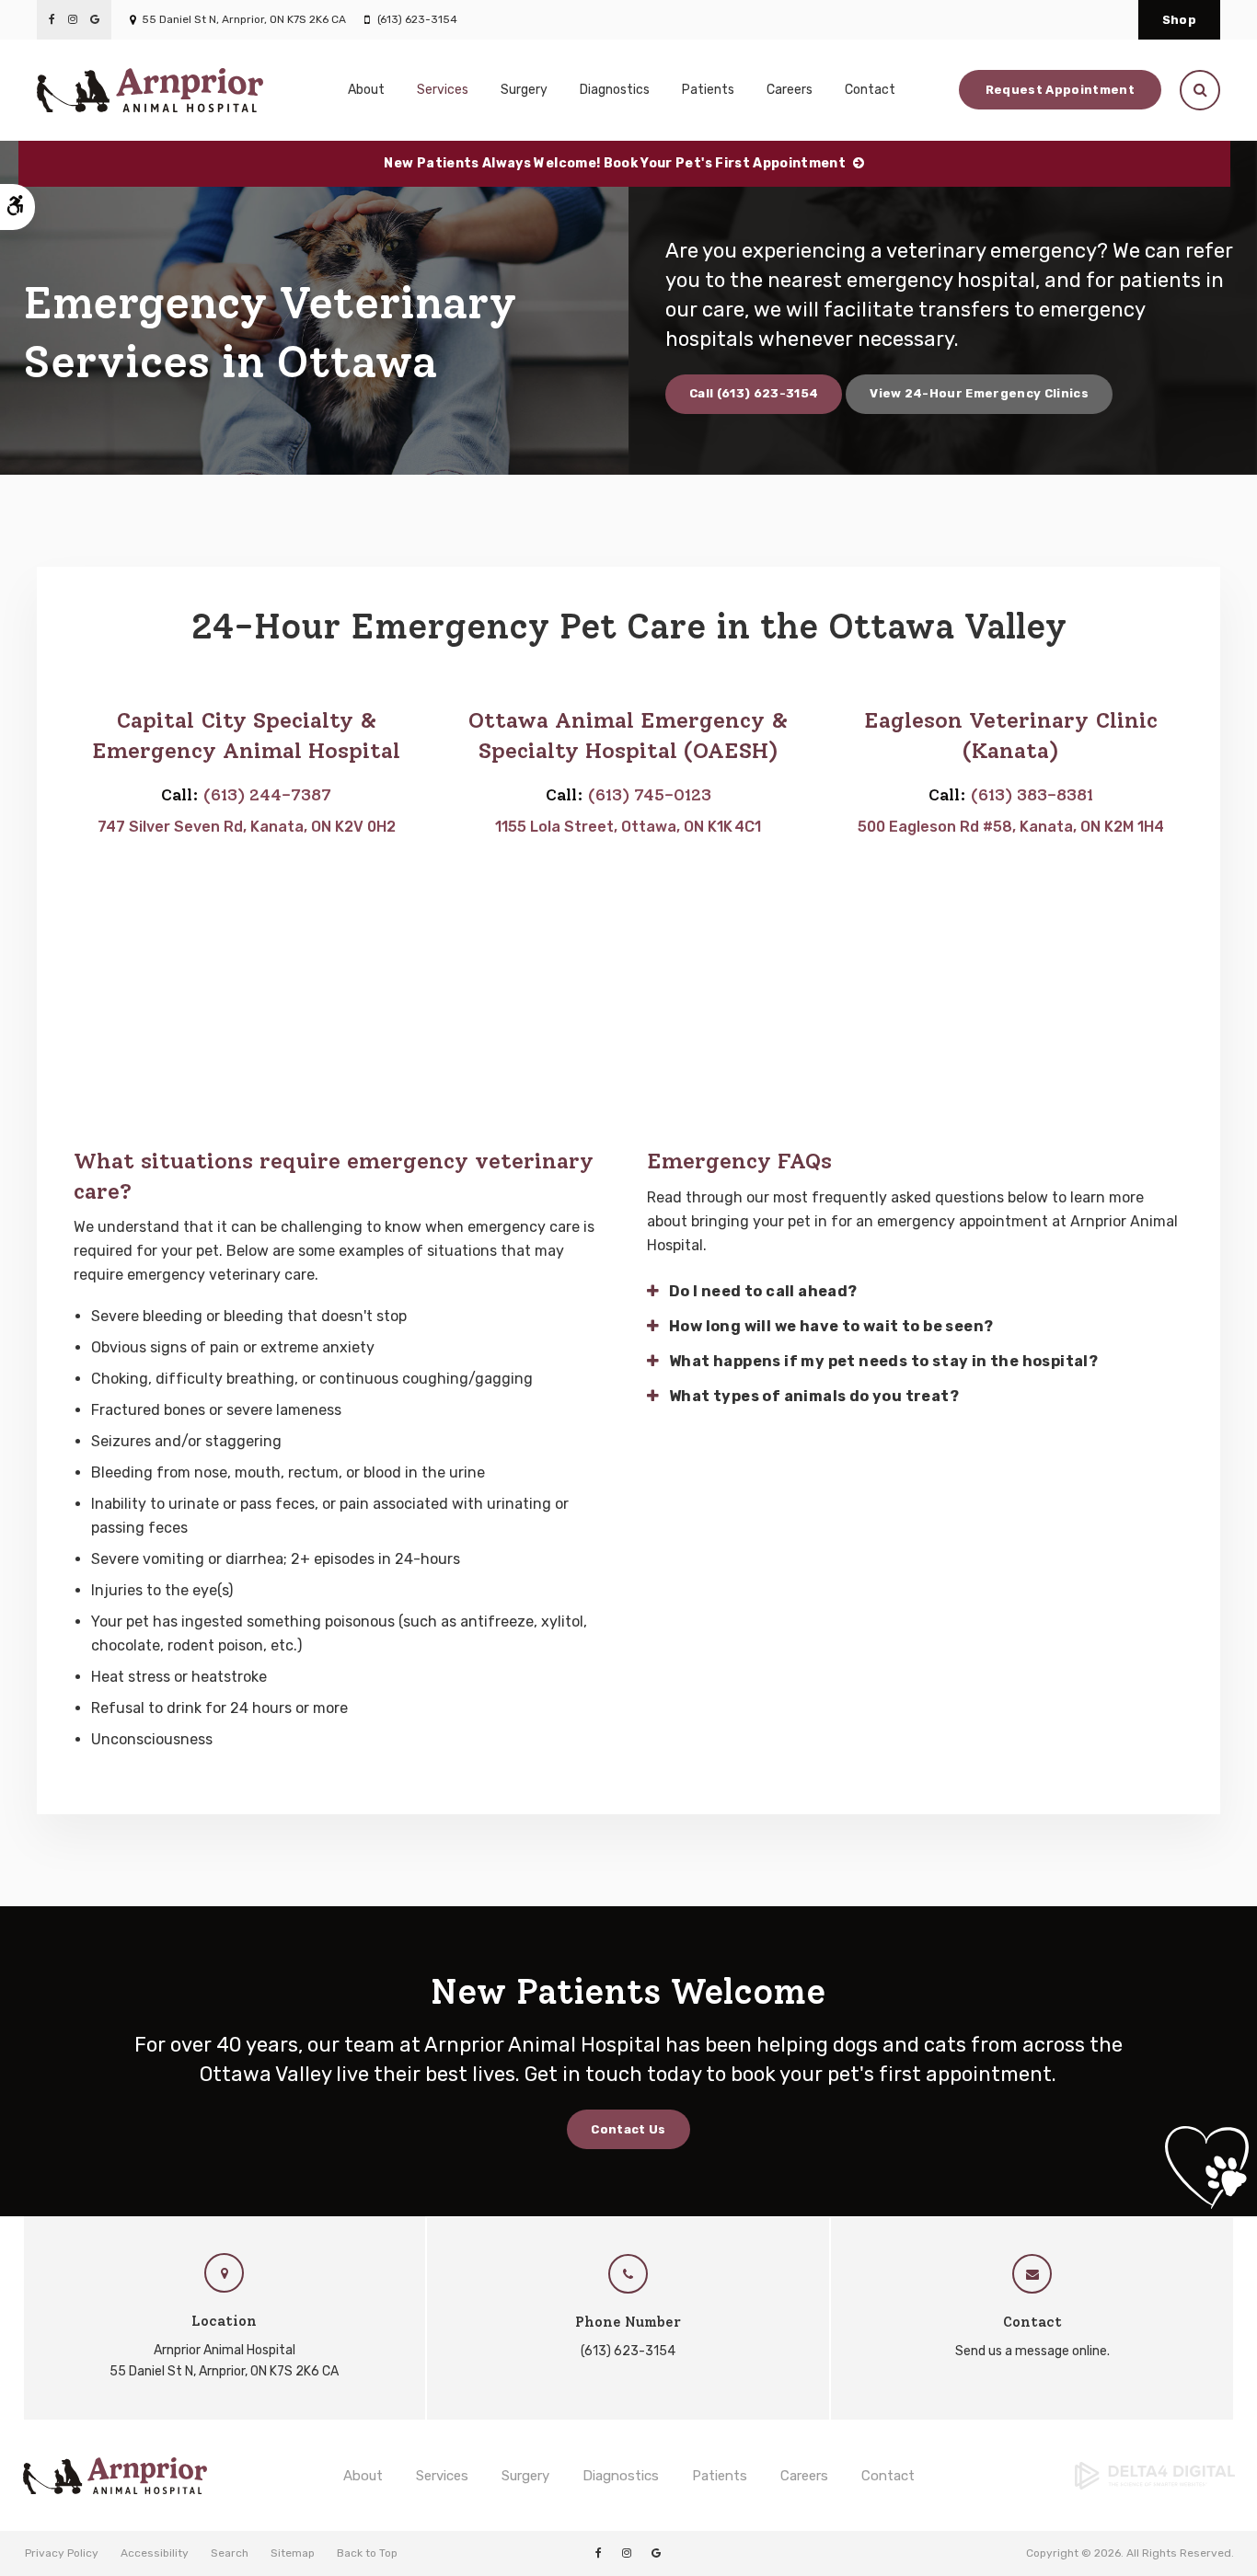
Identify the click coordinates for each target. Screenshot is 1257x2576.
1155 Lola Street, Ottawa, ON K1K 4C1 (628, 827)
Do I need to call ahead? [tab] (763, 1291)
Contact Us (628, 2129)
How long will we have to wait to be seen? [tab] (831, 1326)
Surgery (525, 2476)
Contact (870, 90)
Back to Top (367, 2553)
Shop (1179, 20)
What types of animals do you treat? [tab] (814, 1396)
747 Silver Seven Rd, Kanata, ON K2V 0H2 (247, 827)
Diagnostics (615, 90)
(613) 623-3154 (417, 19)
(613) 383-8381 (1032, 795)
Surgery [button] (524, 90)
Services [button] (443, 90)
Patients (720, 2476)
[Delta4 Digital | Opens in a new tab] (1096, 2476)
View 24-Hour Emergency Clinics (979, 393)
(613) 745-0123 (650, 795)
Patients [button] (708, 90)
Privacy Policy (62, 2553)
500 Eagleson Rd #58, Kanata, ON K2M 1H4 (1011, 827)
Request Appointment (1060, 90)
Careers (790, 90)
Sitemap (293, 2553)
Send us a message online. (1032, 2351)
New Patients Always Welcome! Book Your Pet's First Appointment (615, 163)
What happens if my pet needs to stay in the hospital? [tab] (883, 1361)
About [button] (366, 90)
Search (230, 2553)
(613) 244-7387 (267, 795)
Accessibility (155, 2553)
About (363, 2476)
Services (442, 2476)
